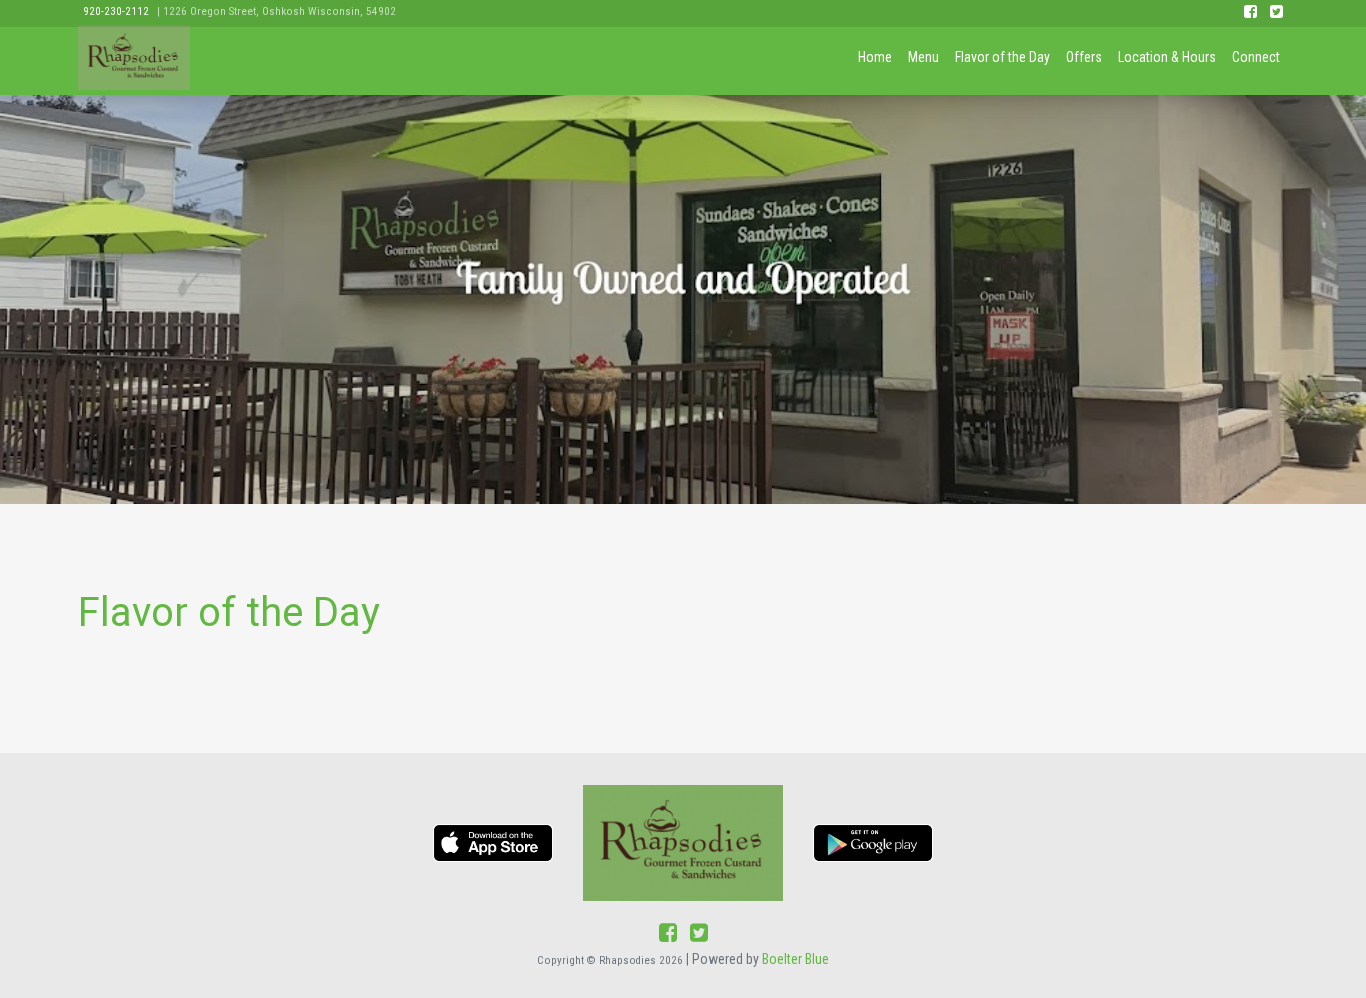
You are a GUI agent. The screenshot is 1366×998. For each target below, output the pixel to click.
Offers (1084, 57)
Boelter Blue (795, 959)
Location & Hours (1167, 57)
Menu (923, 57)
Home (875, 57)
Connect (1256, 57)
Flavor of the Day (1002, 57)
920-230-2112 (116, 11)
